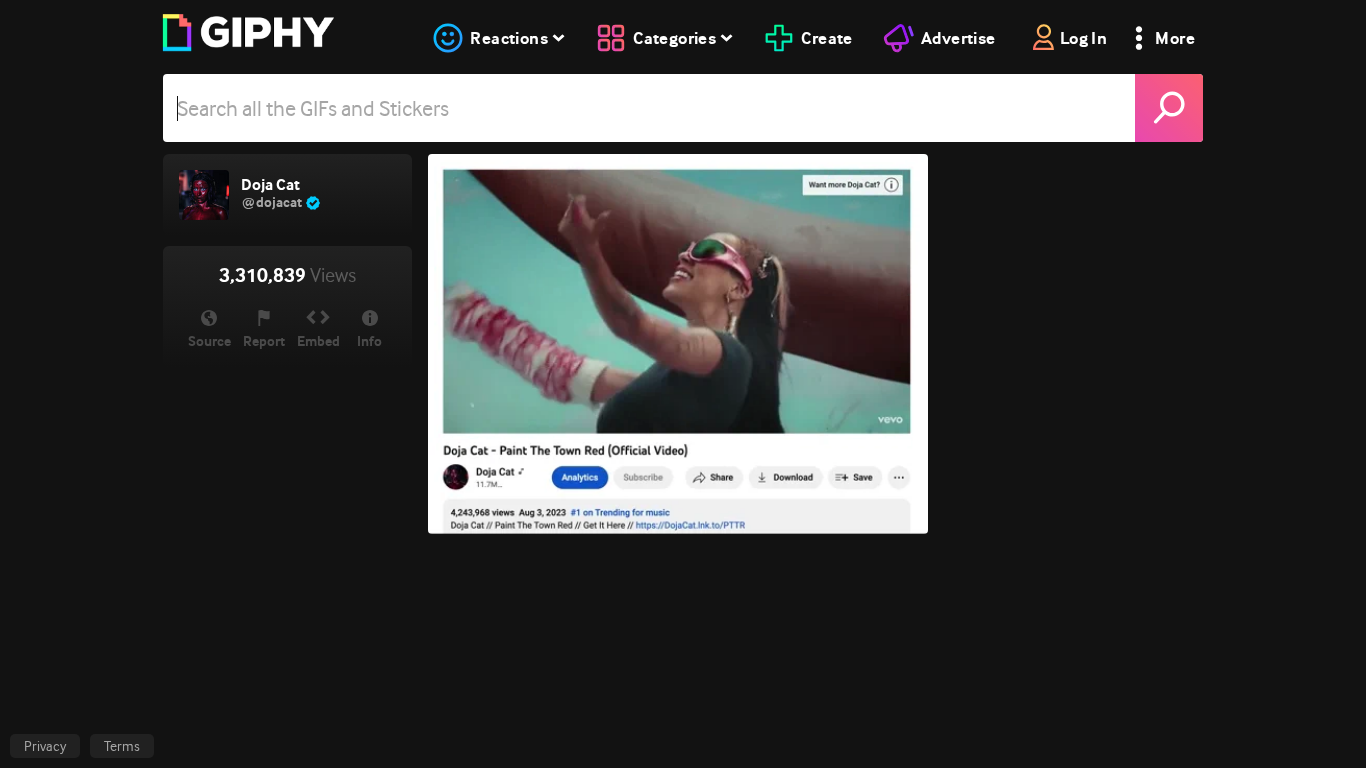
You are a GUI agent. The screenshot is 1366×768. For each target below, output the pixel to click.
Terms (122, 746)
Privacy (45, 746)
